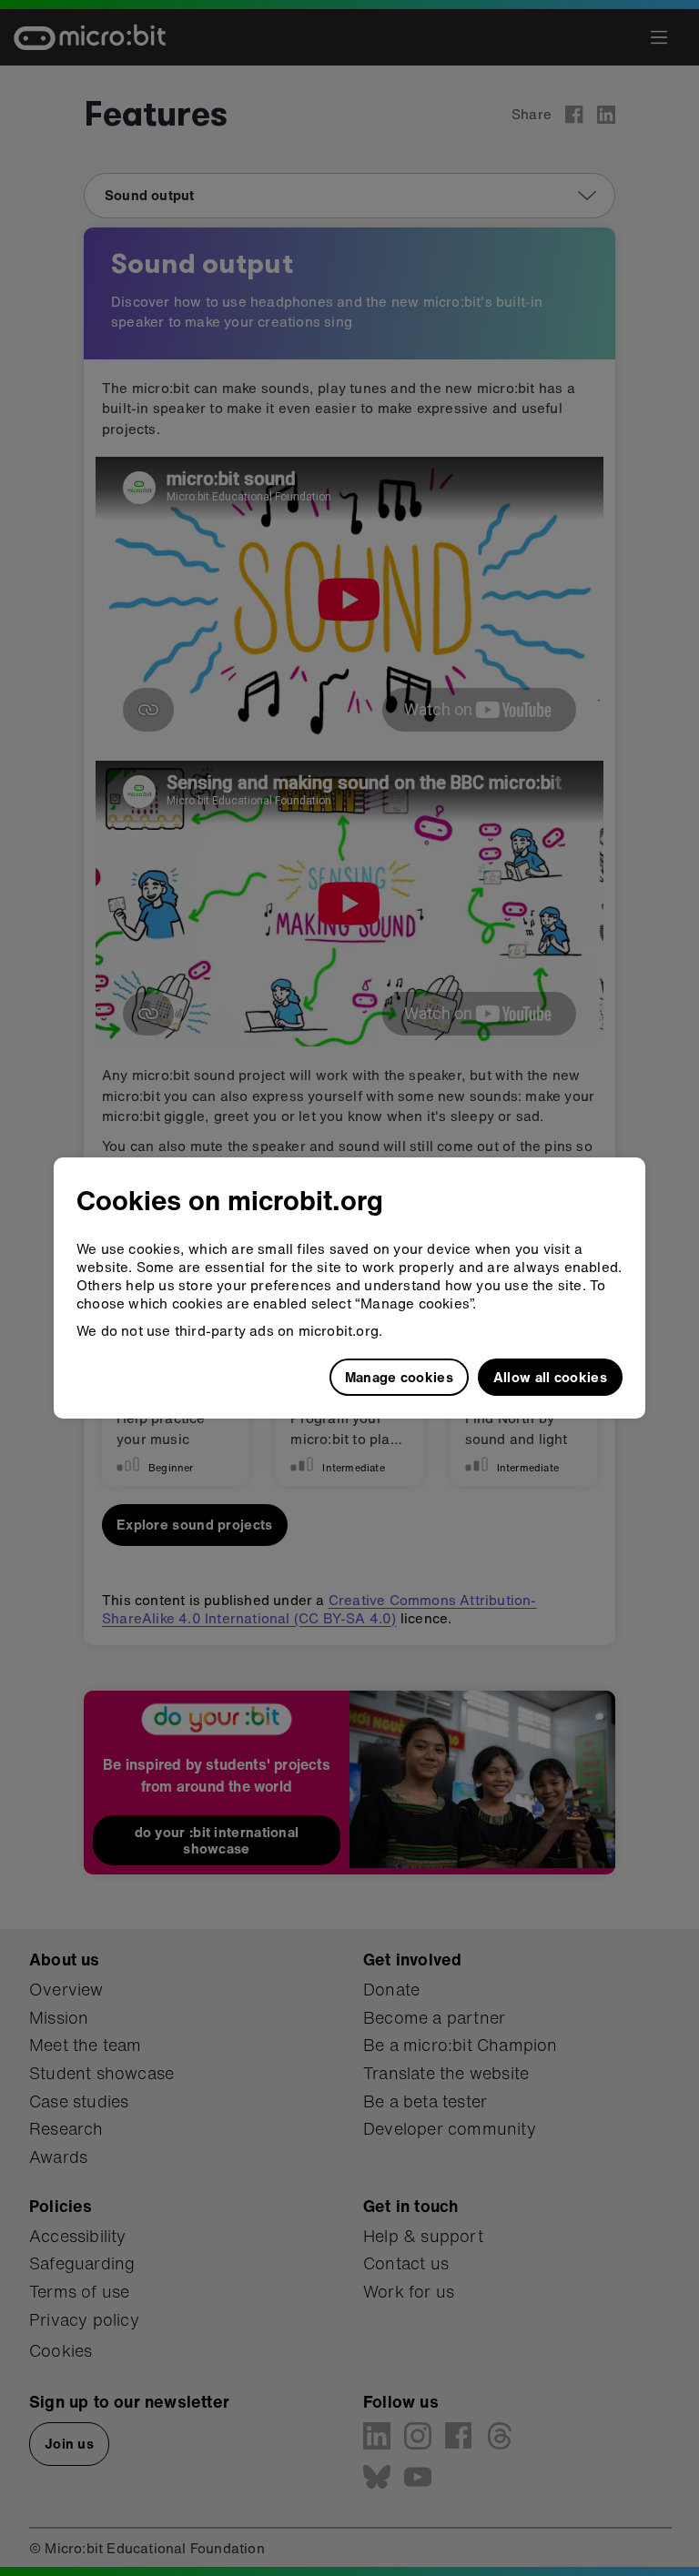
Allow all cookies (550, 1377)
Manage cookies (399, 1377)
